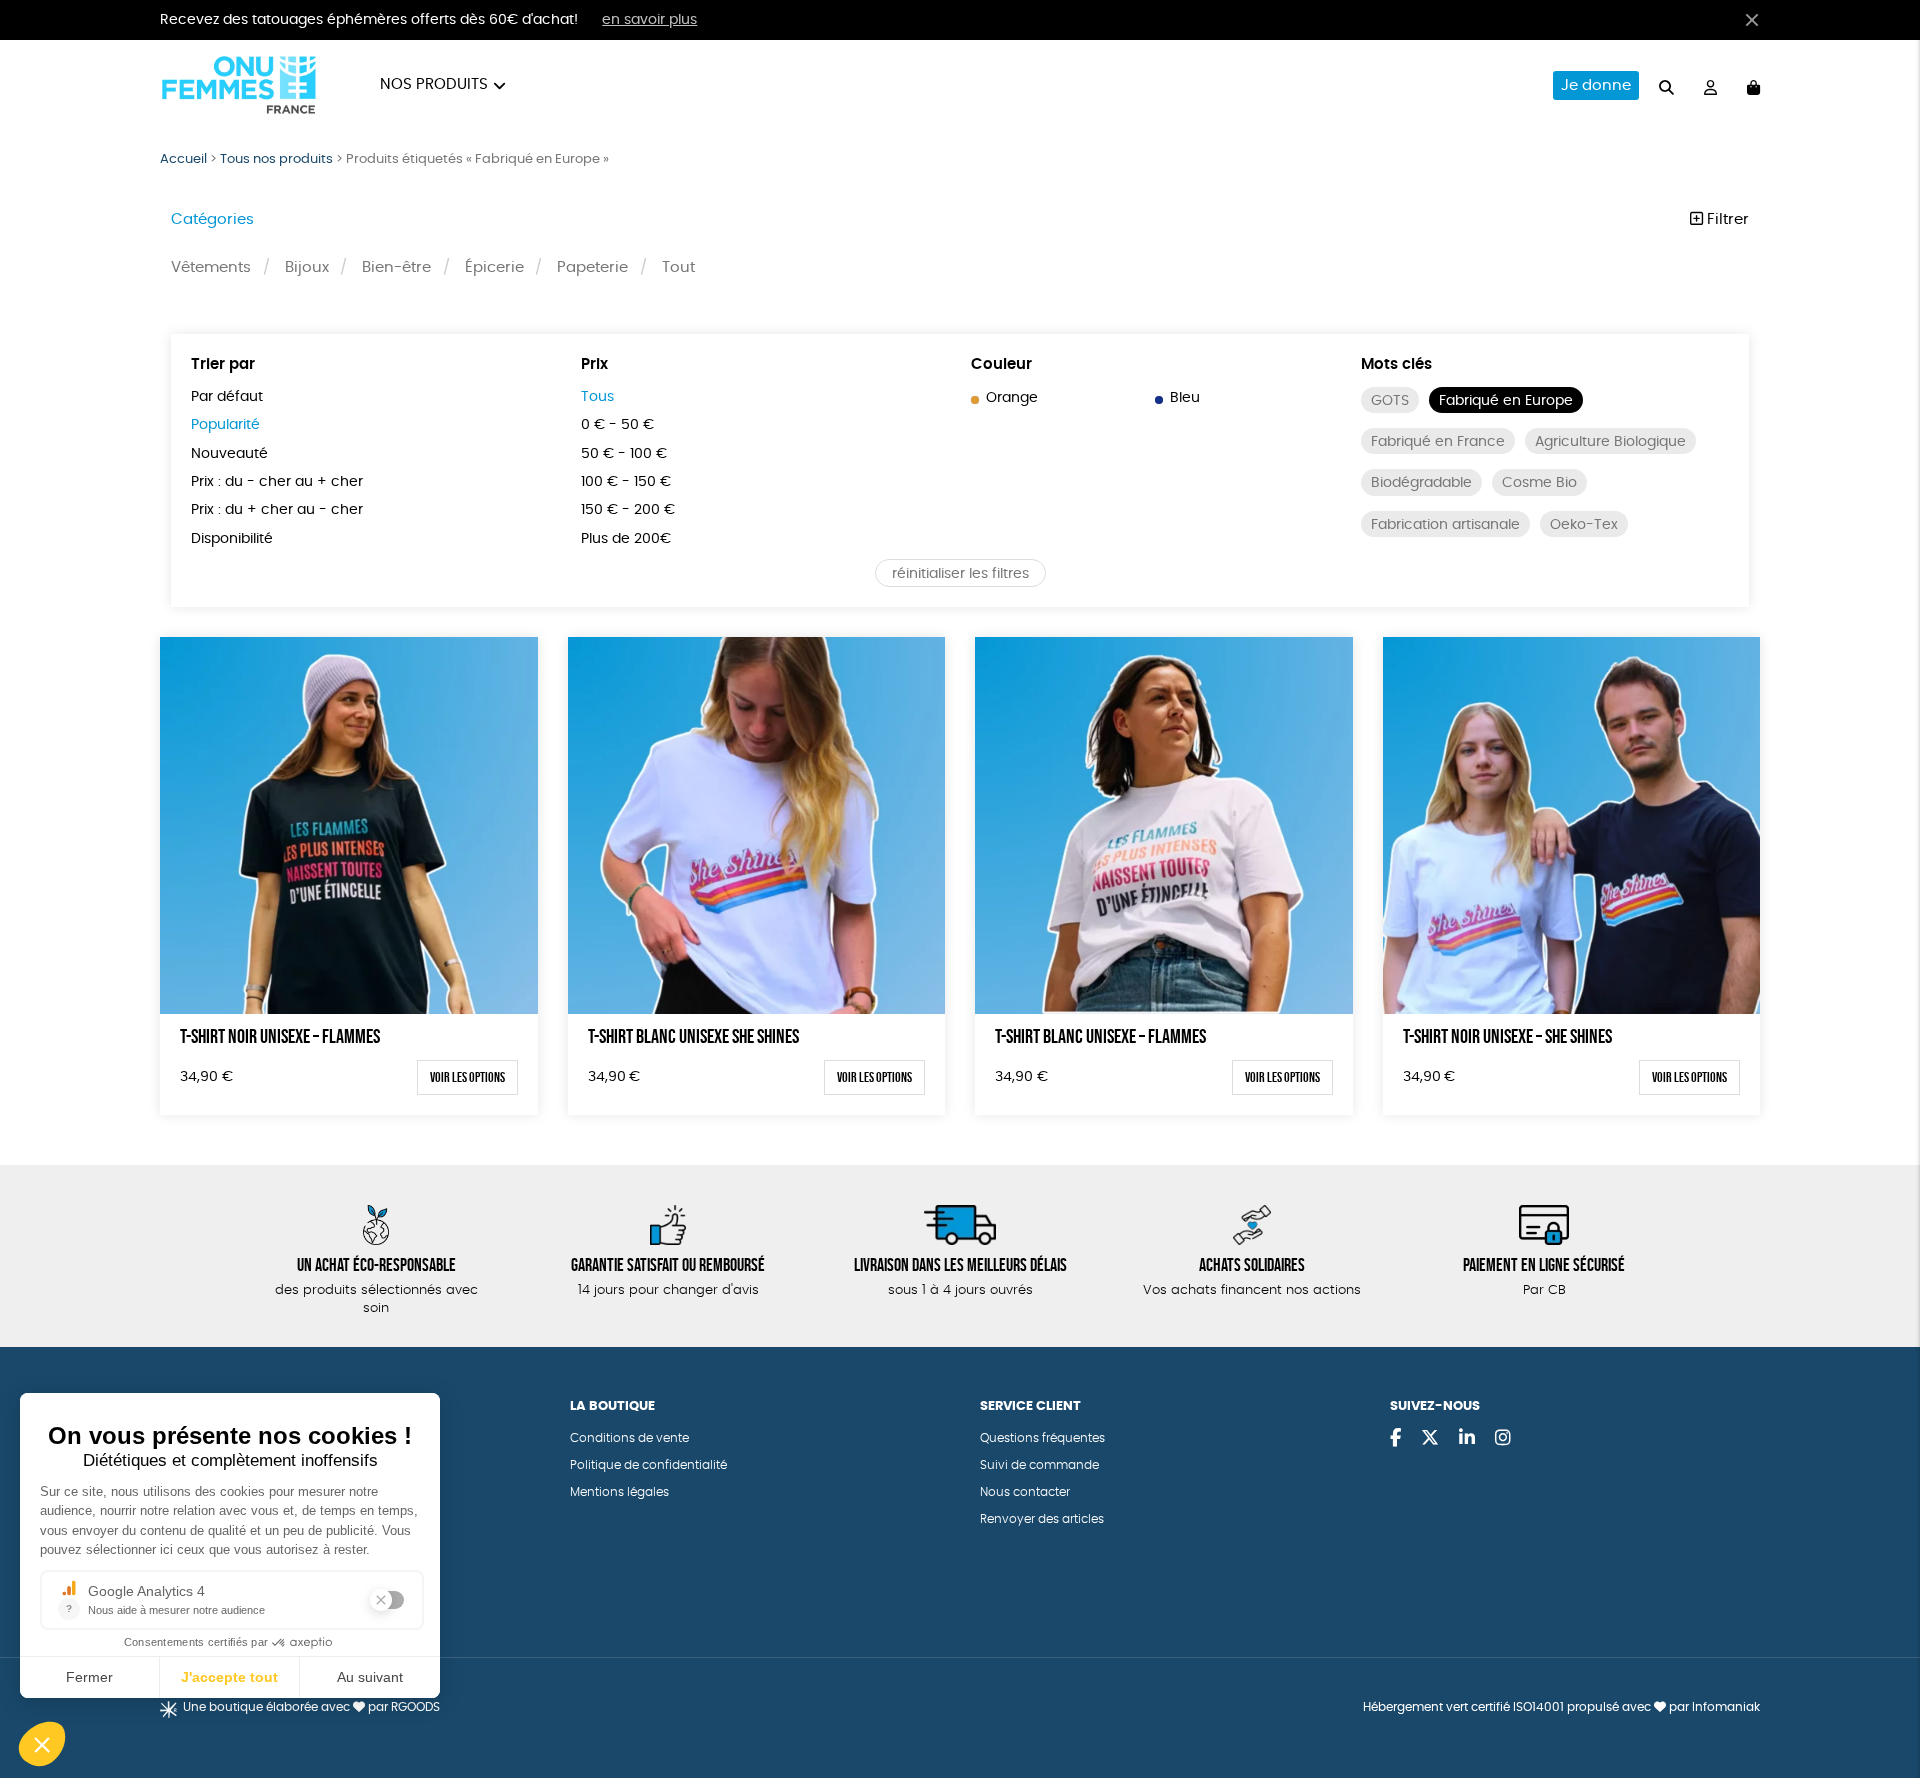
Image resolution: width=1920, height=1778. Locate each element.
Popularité (225, 425)
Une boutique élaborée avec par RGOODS (311, 1707)
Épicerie (494, 267)
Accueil (183, 159)
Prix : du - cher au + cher (277, 482)
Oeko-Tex (1584, 525)
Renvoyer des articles (1042, 1519)
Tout (678, 267)
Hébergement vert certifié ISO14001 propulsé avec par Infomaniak (1561, 1707)
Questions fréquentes (1042, 1438)
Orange (1012, 398)
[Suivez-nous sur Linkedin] (1467, 1439)
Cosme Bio (1539, 483)
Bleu (1185, 398)
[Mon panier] (1753, 85)
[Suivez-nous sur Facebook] (1395, 1439)
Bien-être (396, 267)
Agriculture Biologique (1610, 442)
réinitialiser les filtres (960, 574)
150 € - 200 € (628, 510)
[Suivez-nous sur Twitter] (1430, 1439)
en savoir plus (649, 20)
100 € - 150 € (626, 482)
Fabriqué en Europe (1506, 401)
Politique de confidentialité (648, 1465)
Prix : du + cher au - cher (277, 510)
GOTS (1390, 401)
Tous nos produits (276, 159)
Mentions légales (619, 1492)
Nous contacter (1025, 1492)
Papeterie (592, 267)
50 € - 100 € (624, 454)
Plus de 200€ (626, 539)
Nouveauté (229, 454)
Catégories (212, 219)
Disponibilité (232, 539)
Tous (597, 397)
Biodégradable (1421, 483)
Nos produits (434, 84)
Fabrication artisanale (1445, 525)
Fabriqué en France (1438, 442)
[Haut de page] (1880, 1698)
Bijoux (307, 267)
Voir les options (467, 1077)
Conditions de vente (629, 1438)
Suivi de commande (1039, 1465)
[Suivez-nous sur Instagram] (1503, 1439)
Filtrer (1726, 219)
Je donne (1596, 85)
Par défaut (227, 397)
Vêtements (211, 267)
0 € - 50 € (617, 425)
